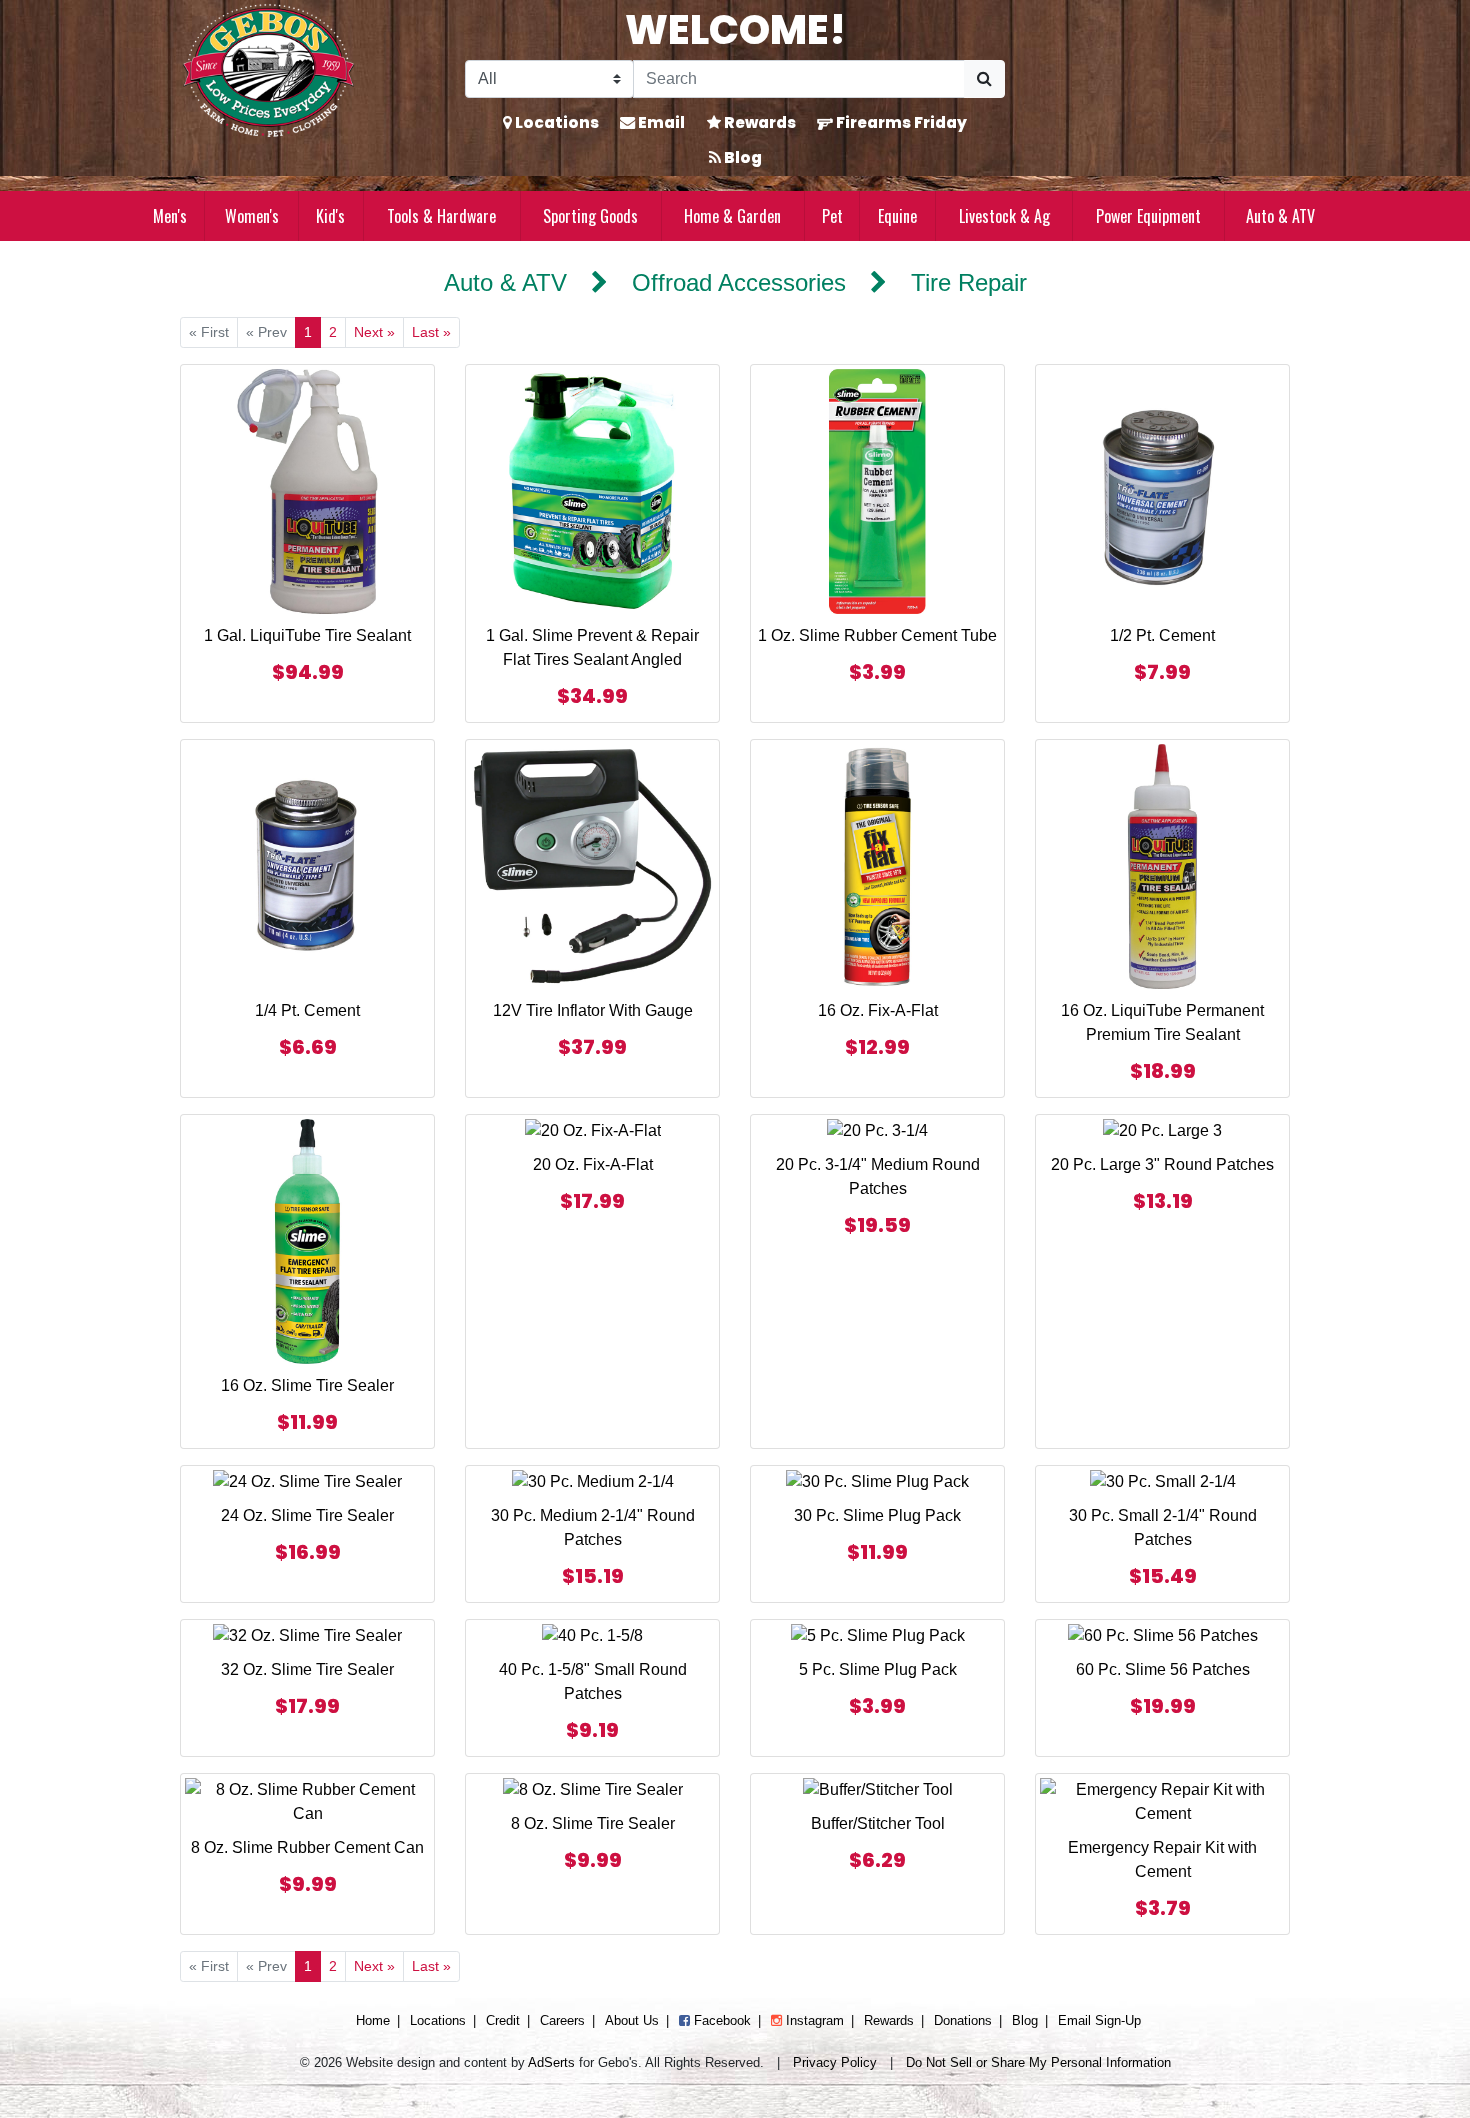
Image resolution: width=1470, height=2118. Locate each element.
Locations (555, 122)
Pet (832, 216)
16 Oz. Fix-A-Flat (878, 1010)
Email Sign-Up (1099, 2020)
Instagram (813, 2020)
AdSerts (551, 2062)
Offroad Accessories (739, 282)
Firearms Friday (900, 122)
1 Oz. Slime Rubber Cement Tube (877, 635)
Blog (741, 157)
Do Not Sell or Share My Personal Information (1038, 2062)
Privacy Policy (835, 2062)
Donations (963, 2020)
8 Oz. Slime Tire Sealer (593, 1823)
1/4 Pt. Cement (307, 1010)
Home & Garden (732, 216)
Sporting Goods (590, 216)
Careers (562, 2020)
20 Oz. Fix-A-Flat (593, 1164)
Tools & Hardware (441, 216)
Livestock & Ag (1004, 216)
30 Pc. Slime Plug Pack (877, 1515)
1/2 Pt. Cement (1162, 635)
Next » (374, 332)
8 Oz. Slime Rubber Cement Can (307, 1847)
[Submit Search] (984, 79)
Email (660, 122)
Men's (170, 216)
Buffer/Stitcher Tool (878, 1823)
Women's (252, 216)
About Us (632, 2020)
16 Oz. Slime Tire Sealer (307, 1385)
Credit (503, 2020)
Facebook (720, 2020)
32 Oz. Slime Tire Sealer (307, 1669)
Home (373, 2020)
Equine (897, 216)
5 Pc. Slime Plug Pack (878, 1669)
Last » (431, 332)
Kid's (330, 216)
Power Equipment (1148, 216)
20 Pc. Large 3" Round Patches (1162, 1164)
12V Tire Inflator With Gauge (593, 1010)
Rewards (758, 122)
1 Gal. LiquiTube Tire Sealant (307, 635)
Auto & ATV (1280, 216)
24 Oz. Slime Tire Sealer (307, 1515)
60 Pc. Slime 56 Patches (1163, 1669)
